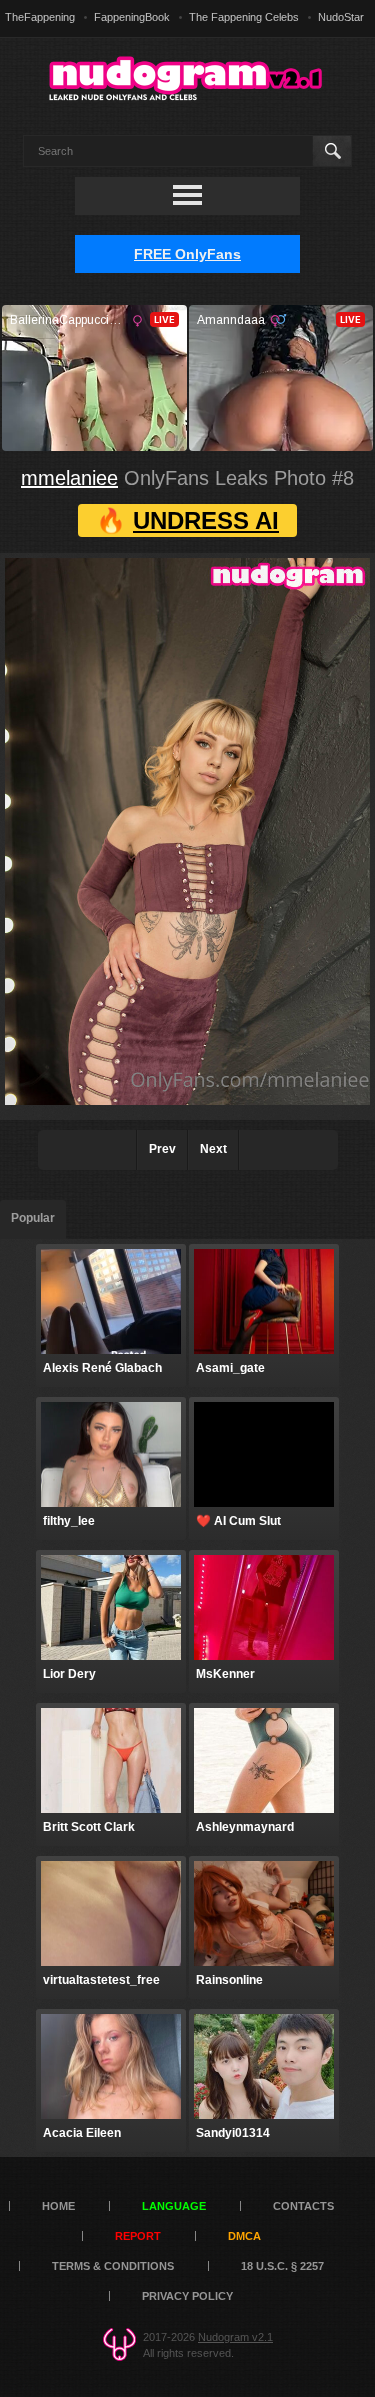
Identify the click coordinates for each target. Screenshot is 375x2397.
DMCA (244, 2236)
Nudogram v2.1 (235, 2337)
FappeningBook (132, 17)
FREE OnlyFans (187, 254)
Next (213, 1149)
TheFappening (40, 17)
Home (58, 2206)
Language (174, 2206)
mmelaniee (69, 478)
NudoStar (341, 17)
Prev (162, 1149)
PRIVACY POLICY (187, 2296)
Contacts (303, 2206)
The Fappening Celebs (244, 17)
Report (138, 2236)
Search (331, 151)
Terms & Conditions (113, 2266)
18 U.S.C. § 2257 (282, 2266)
